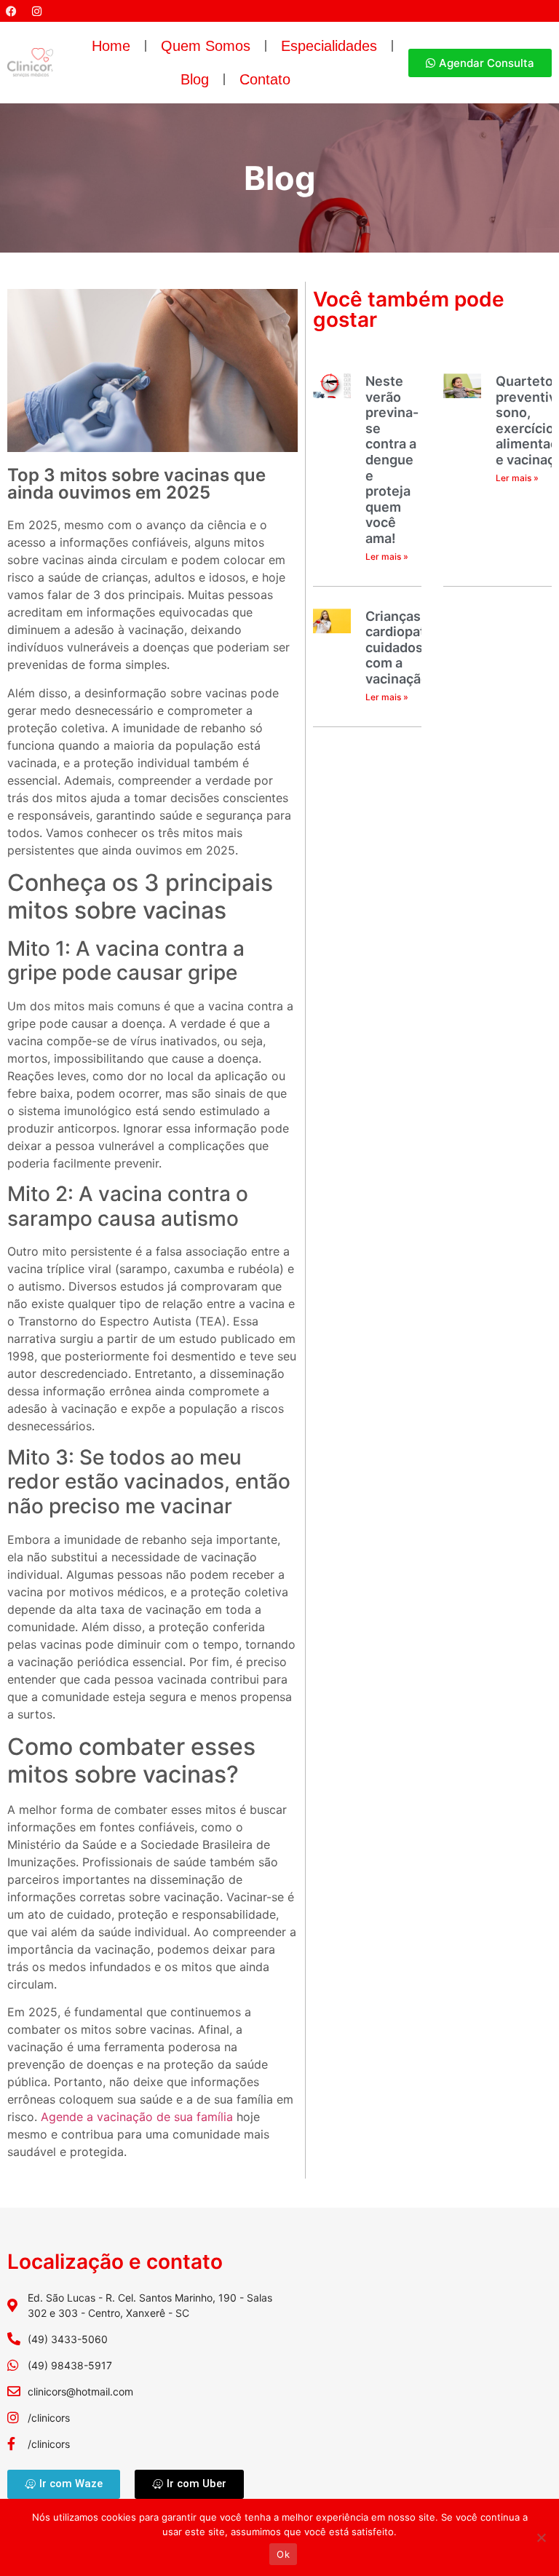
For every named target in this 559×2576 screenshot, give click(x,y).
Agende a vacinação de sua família (137, 2117)
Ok (283, 2554)
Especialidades (329, 46)
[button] (152, 1338)
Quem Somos (206, 46)
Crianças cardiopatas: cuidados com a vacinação (404, 647)
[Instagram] (36, 11)
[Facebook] (11, 11)
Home (111, 46)
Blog (195, 79)
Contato (265, 79)
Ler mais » (387, 556)
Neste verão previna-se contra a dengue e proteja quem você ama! (392, 460)
